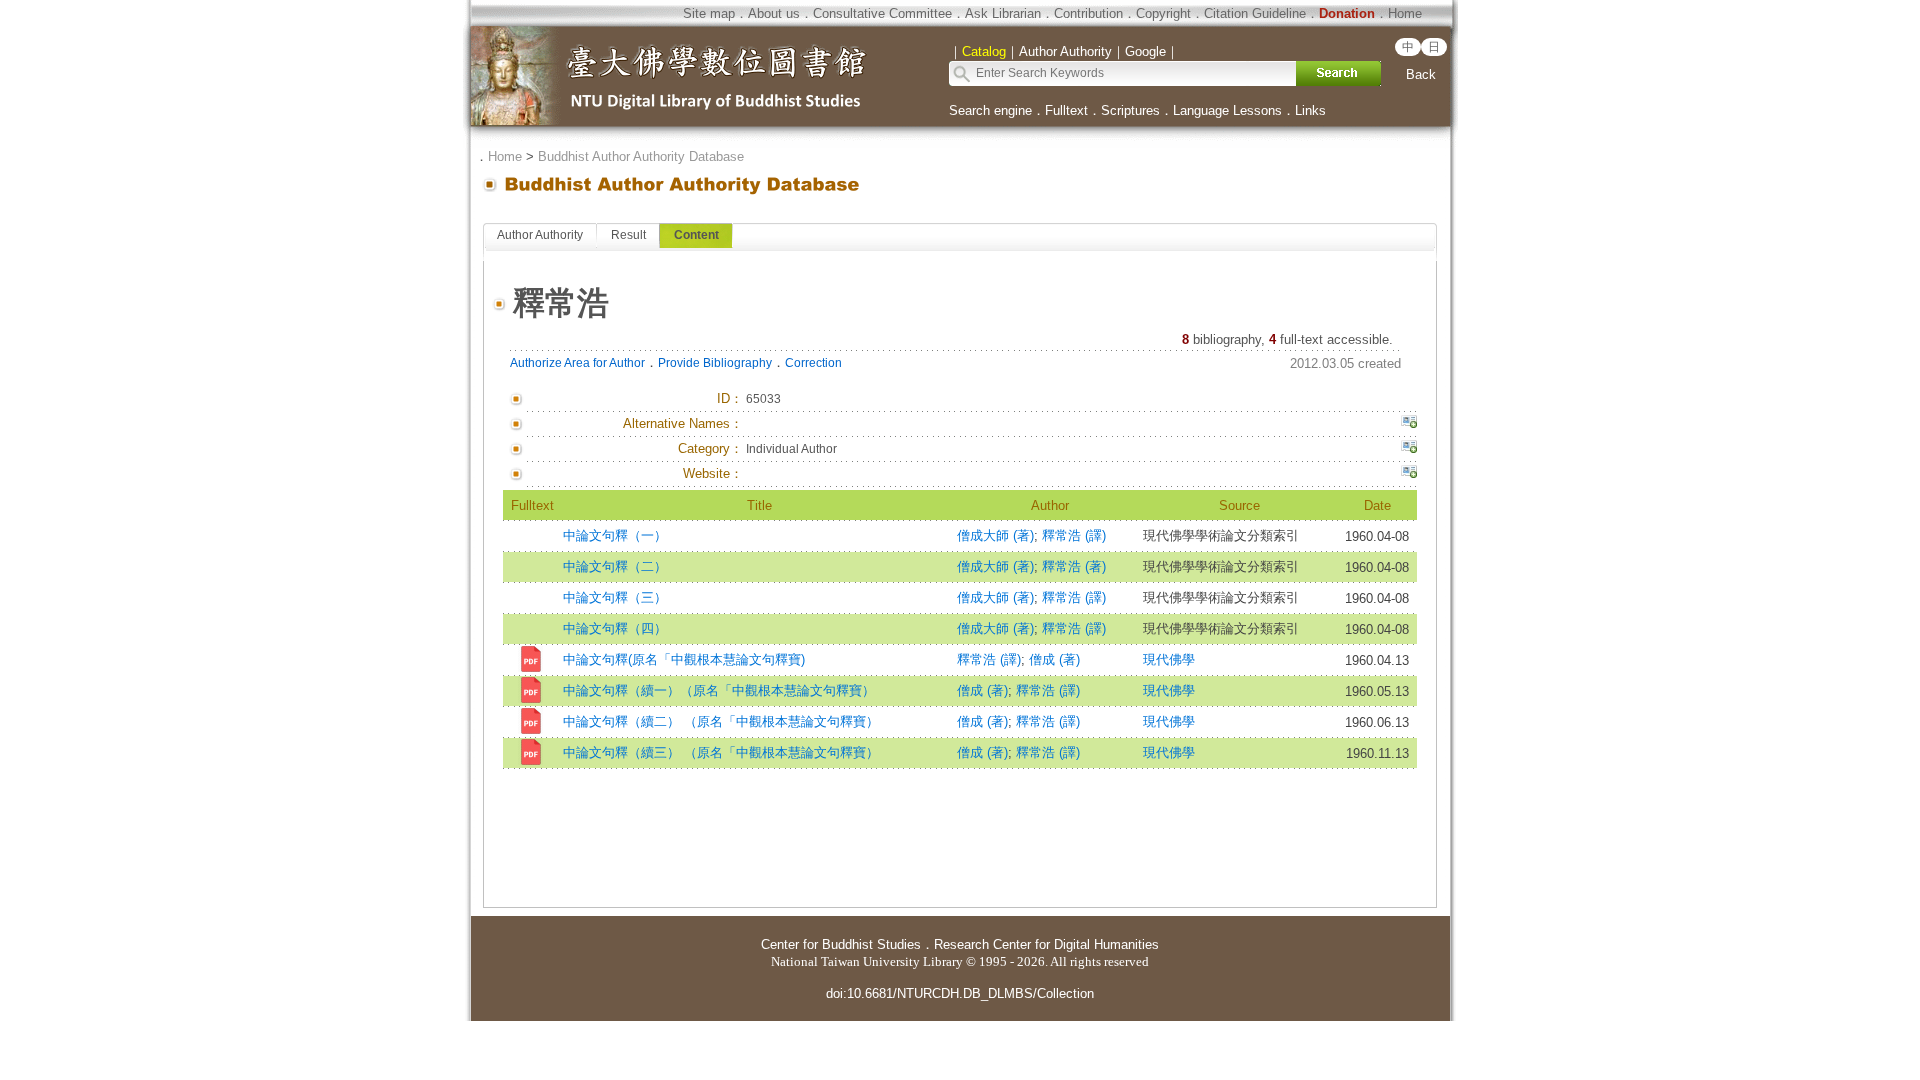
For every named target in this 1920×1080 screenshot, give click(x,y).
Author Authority (540, 235)
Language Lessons (1227, 110)
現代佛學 (1169, 659)
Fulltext (1066, 110)
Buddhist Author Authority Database (641, 156)
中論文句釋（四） (615, 628)
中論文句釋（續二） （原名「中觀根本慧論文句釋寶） (721, 721)
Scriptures (1130, 110)
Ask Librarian (1003, 13)
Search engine (990, 110)
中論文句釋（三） (615, 597)
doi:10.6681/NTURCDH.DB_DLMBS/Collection (960, 993)
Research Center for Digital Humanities (1046, 944)
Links (1310, 110)
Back (1421, 74)
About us (774, 13)
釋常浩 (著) (1074, 566)
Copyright (1163, 13)
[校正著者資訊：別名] (1409, 424)
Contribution (1088, 13)
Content (696, 235)
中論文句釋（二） (615, 566)
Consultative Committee (882, 13)
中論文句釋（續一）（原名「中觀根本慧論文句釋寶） (719, 690)
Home (1405, 13)
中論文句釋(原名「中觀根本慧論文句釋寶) (684, 659)
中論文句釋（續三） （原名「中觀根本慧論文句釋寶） (721, 752)
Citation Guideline (1255, 13)
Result (628, 235)
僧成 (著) (1054, 659)
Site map (709, 13)
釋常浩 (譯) (1074, 535)
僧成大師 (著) (995, 535)
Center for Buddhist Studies (841, 944)
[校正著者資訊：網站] (1409, 474)
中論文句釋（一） (615, 535)
